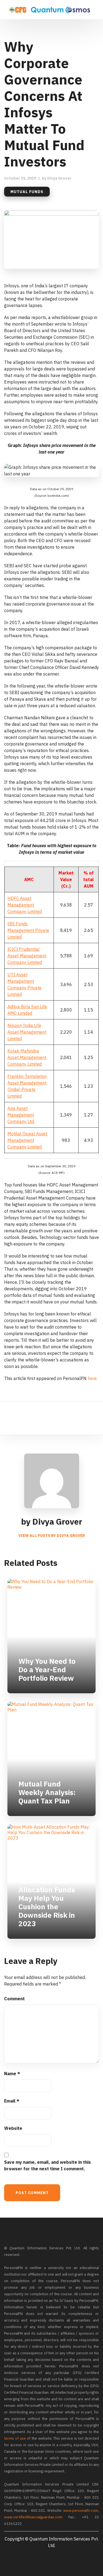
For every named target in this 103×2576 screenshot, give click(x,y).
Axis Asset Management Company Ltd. (21, 1115)
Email (12, 2101)
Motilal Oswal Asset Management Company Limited (27, 1140)
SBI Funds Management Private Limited (28, 930)
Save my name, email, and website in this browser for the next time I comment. (48, 2165)
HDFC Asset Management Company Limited (25, 905)
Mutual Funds (27, 192)
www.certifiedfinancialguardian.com (33, 2517)
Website (13, 2128)
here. (93, 1378)
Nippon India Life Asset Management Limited (27, 1032)
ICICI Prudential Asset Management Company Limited (27, 956)
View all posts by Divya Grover (52, 1536)
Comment (14, 1999)
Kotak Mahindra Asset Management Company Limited (27, 1057)
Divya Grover (59, 178)
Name (12, 2074)
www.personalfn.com (81, 2511)
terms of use (15, 2438)
